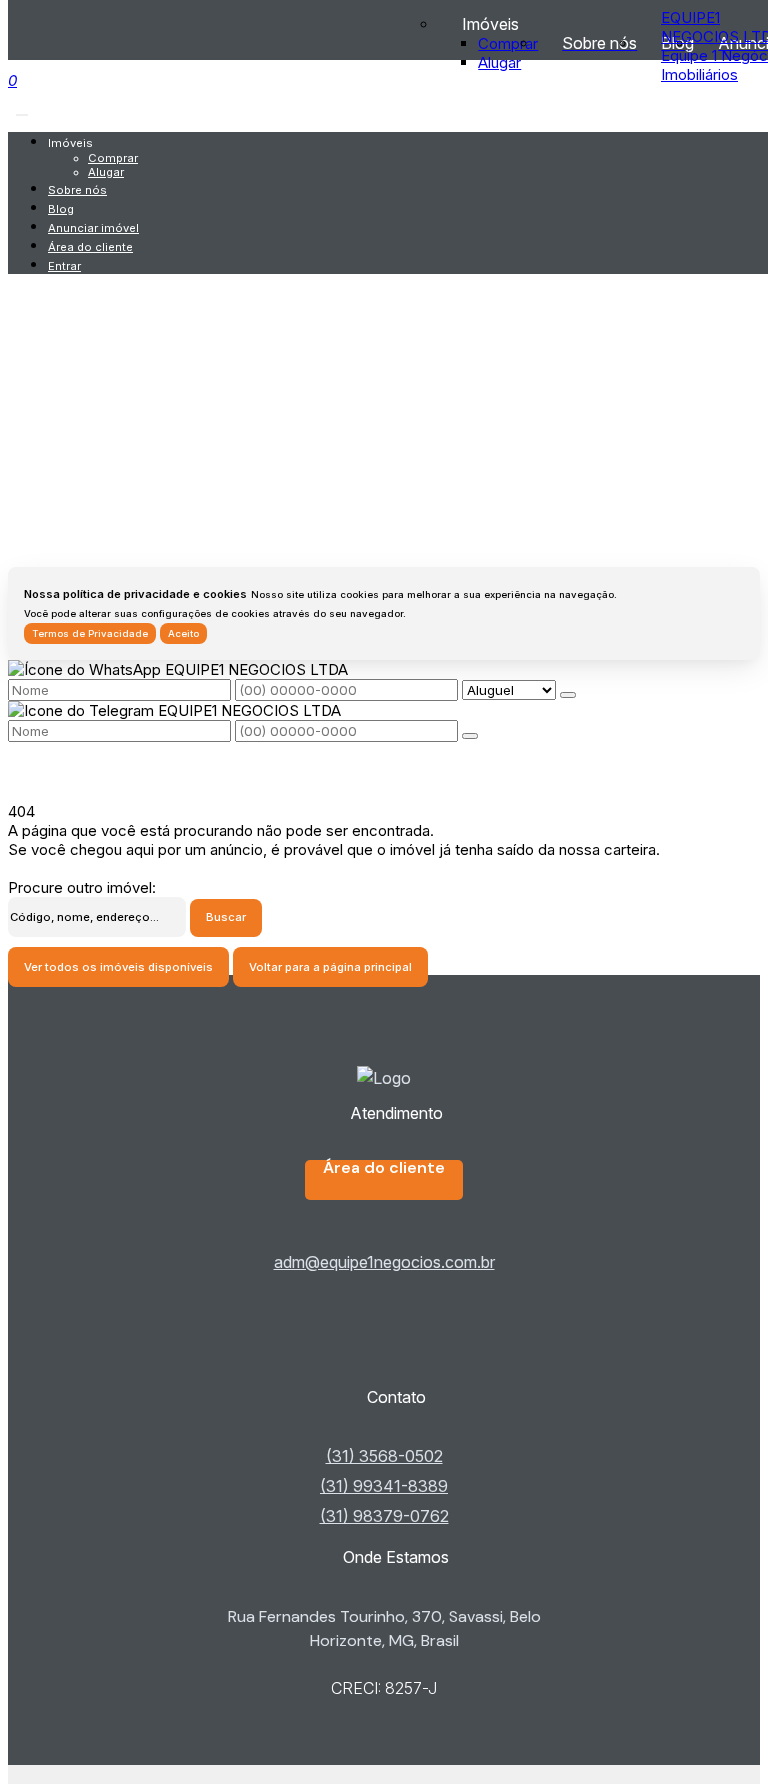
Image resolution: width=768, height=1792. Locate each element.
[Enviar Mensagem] (470, 736)
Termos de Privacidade (90, 633)
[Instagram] (384, 1366)
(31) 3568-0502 (384, 1456)
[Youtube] (384, 1350)
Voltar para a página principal (330, 967)
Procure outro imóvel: (82, 887)
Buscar (226, 917)
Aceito (183, 633)
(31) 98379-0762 (384, 1516)
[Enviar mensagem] (568, 695)
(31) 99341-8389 (384, 1486)
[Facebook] (384, 1334)
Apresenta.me (56, 1774)
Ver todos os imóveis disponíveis (118, 967)
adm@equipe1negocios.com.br (384, 1262)
